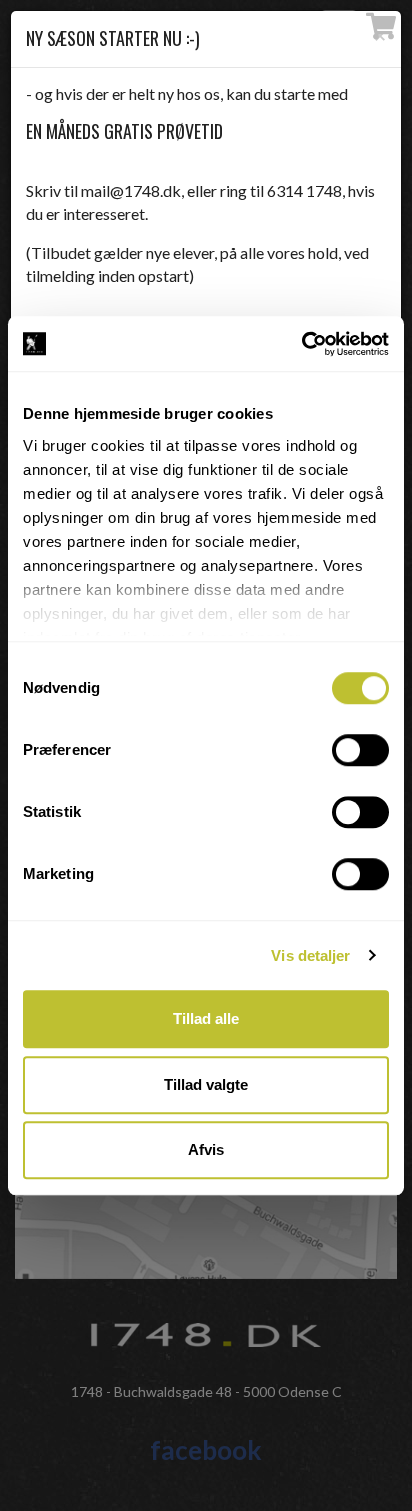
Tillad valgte (206, 1084)
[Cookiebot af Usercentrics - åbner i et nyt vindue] (301, 344)
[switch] (360, 750)
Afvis (206, 1149)
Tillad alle (206, 1018)
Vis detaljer (310, 955)
